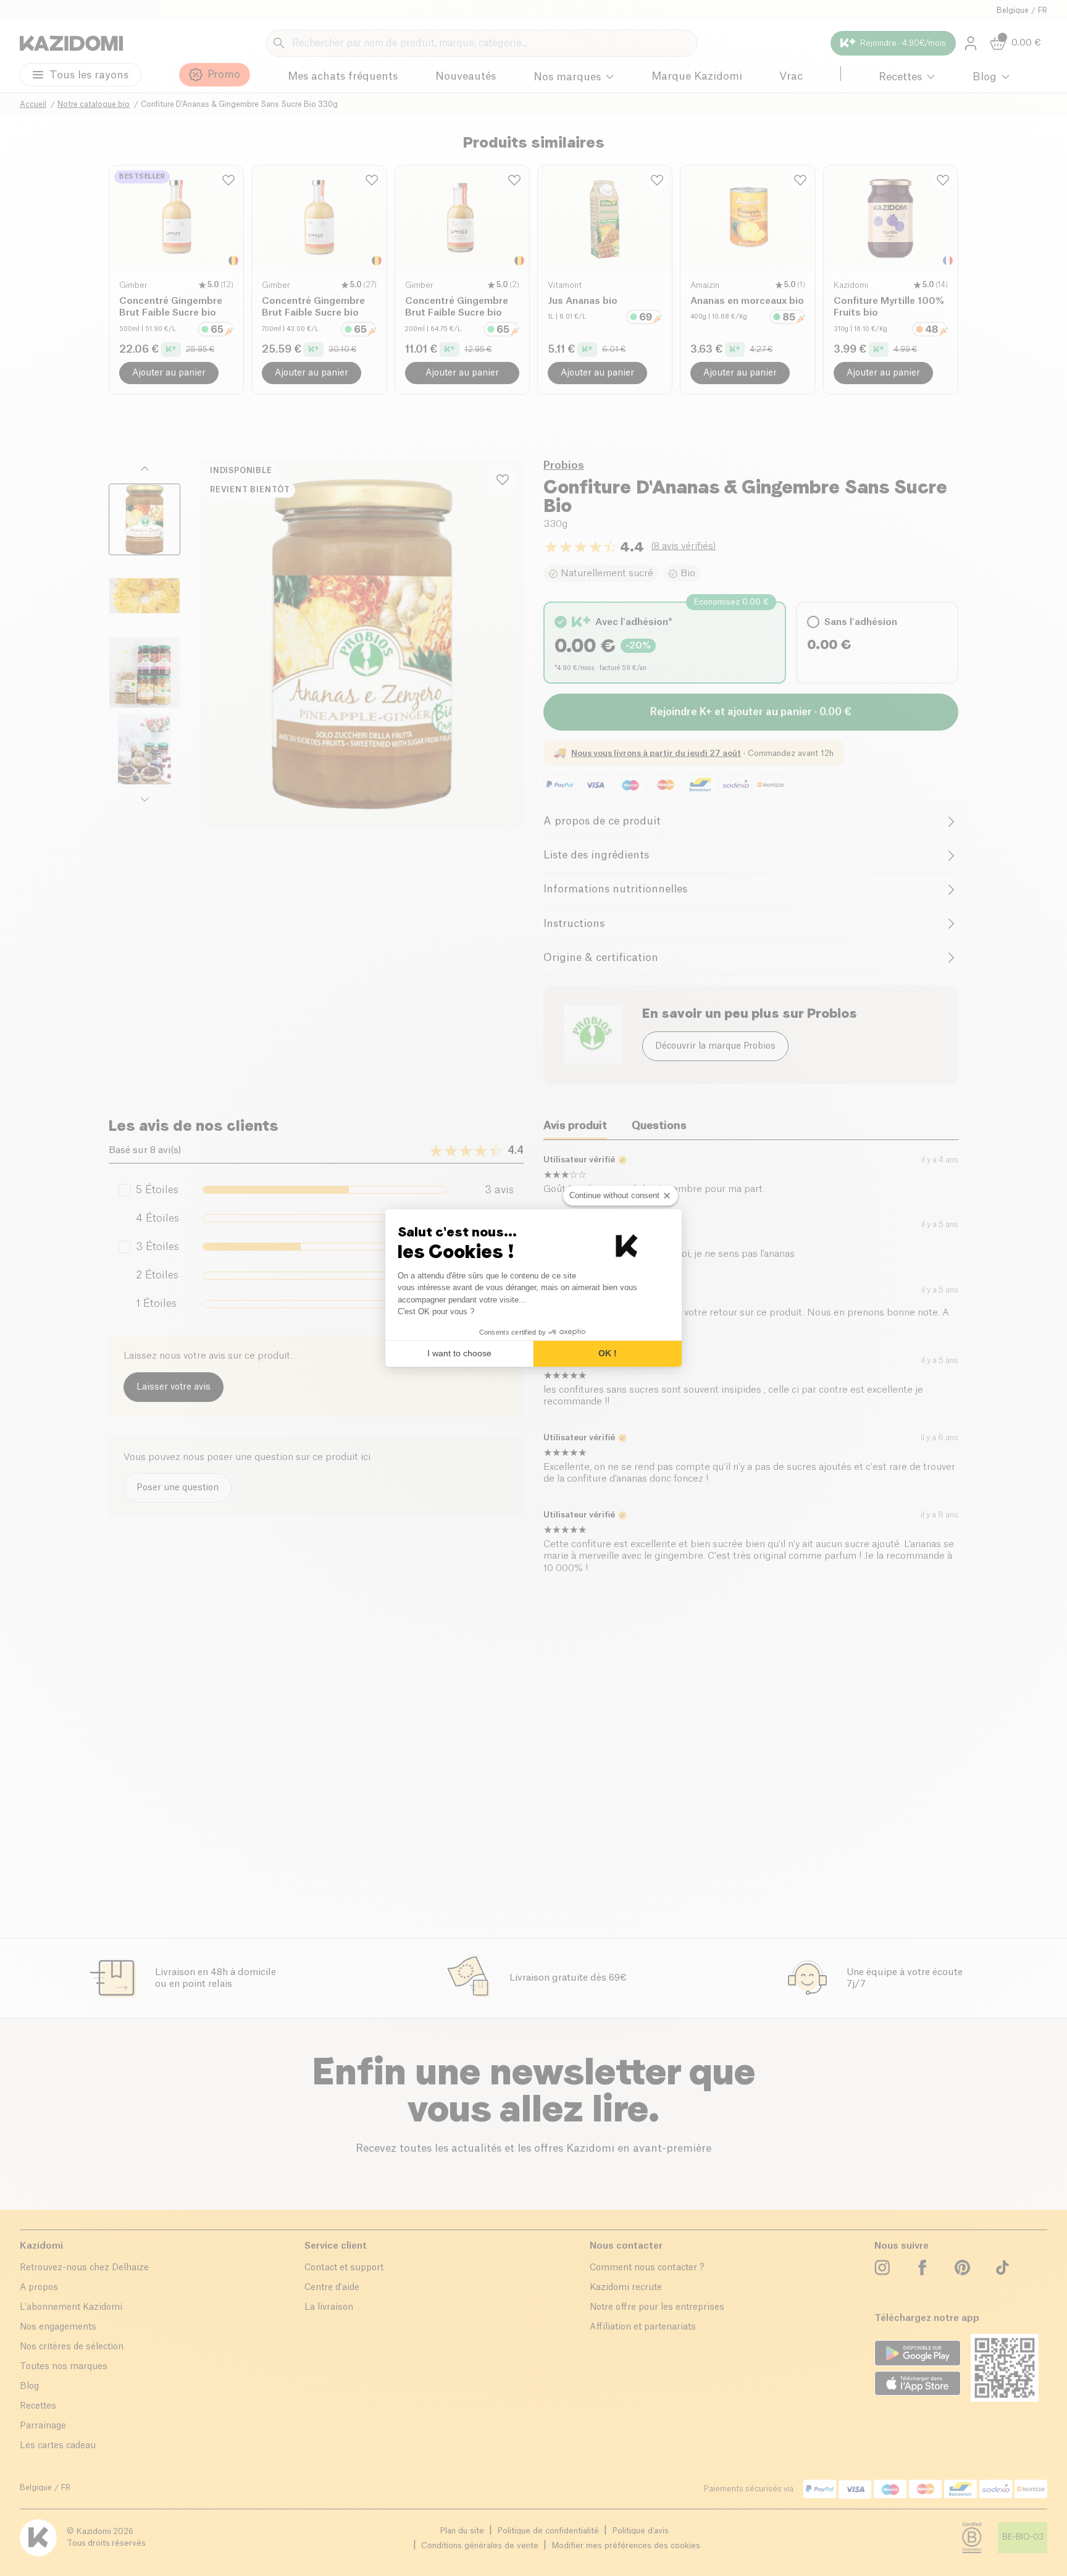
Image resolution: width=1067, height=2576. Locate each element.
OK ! (608, 1353)
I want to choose (459, 1353)
